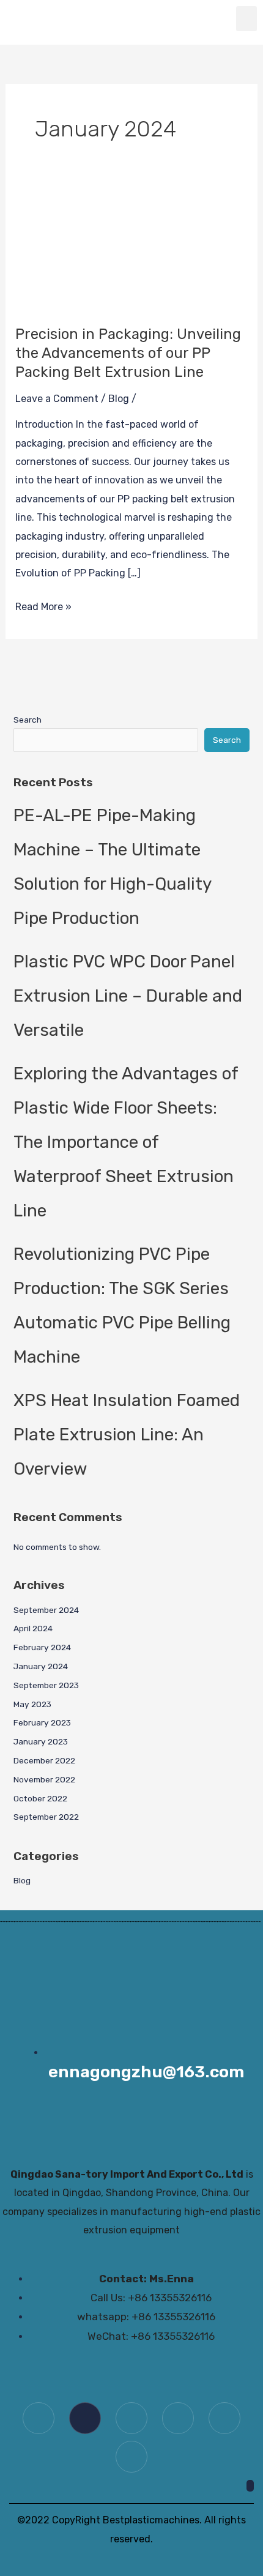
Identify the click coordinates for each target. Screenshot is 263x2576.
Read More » (43, 605)
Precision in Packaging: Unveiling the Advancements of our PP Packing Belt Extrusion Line (128, 353)
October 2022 (40, 1798)
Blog (119, 399)
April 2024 (33, 1628)
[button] (247, 19)
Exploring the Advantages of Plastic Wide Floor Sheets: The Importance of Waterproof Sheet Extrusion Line (126, 1142)
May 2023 (32, 1704)
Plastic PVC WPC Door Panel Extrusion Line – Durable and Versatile (128, 996)
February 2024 (42, 1647)
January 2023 (41, 1741)
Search (28, 720)
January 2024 (41, 1666)
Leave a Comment (57, 399)
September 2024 (46, 1610)
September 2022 (46, 1817)
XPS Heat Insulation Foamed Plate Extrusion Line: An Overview (127, 1435)
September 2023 (46, 1685)
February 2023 (42, 1722)
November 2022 (44, 1779)
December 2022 (44, 1760)
